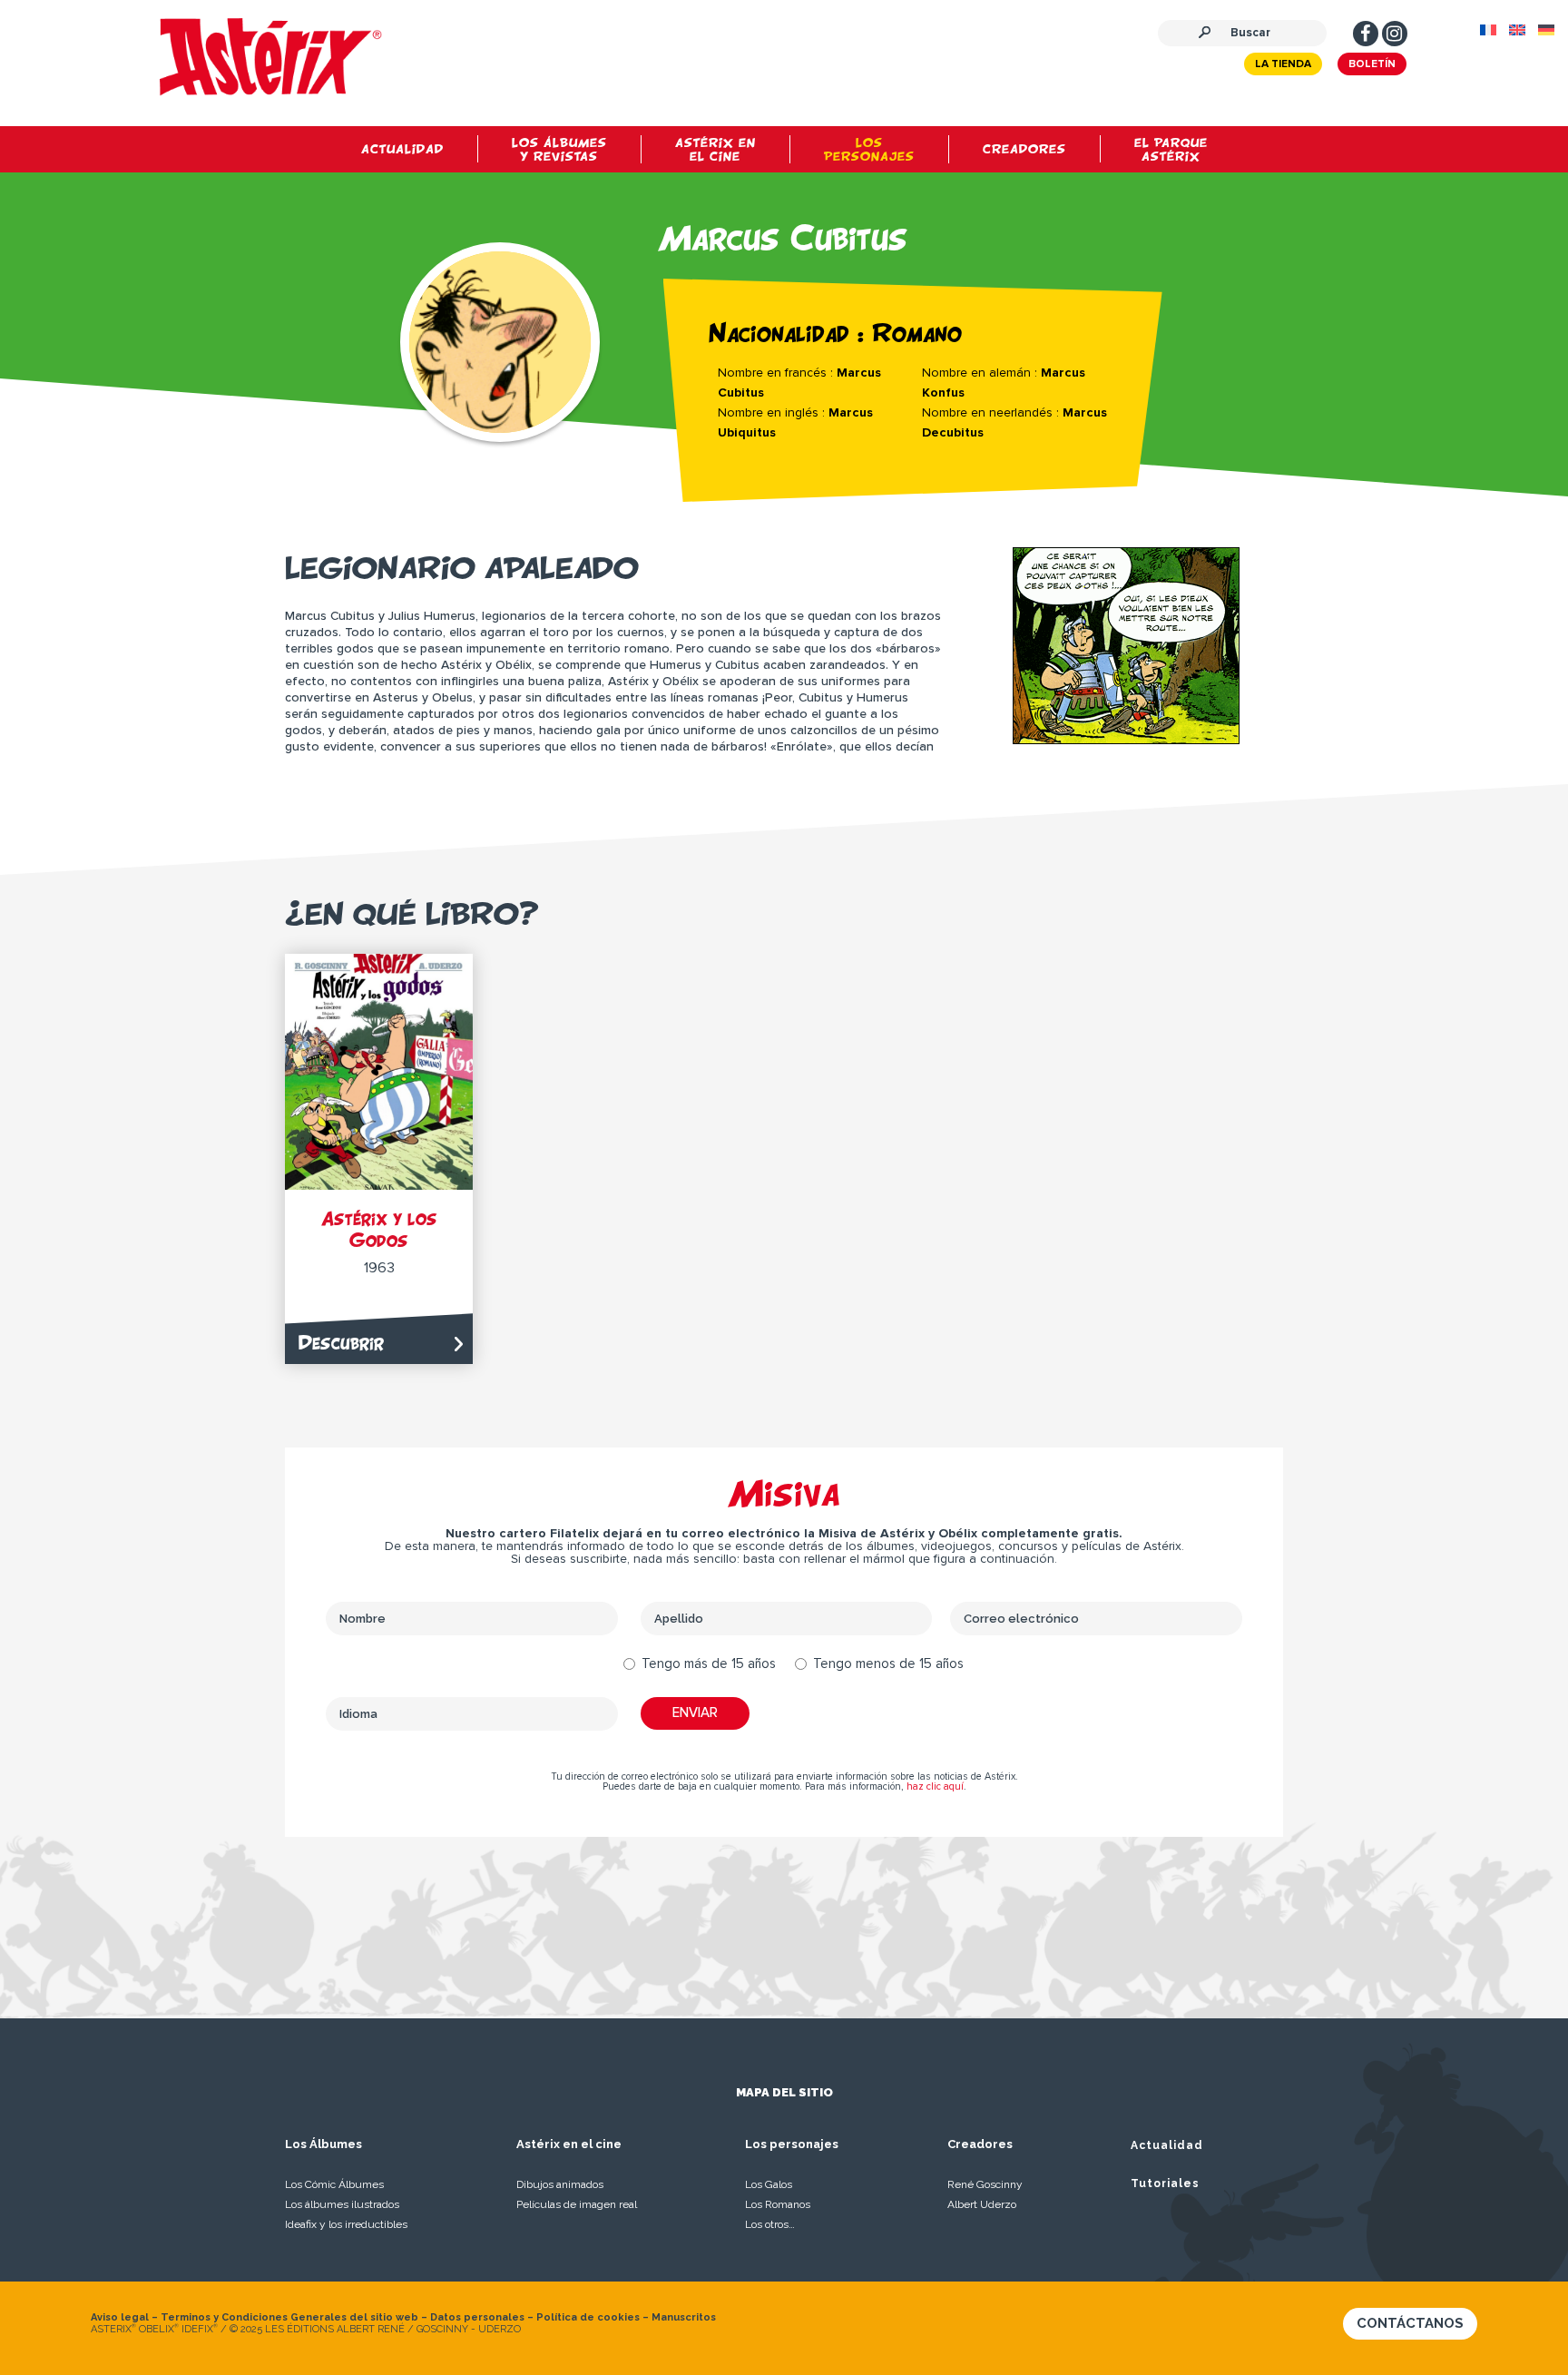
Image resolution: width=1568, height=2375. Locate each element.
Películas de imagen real (577, 2204)
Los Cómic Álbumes (334, 2184)
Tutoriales (1165, 2184)
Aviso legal (120, 2317)
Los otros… (770, 2224)
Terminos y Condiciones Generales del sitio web (289, 2317)
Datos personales (477, 2317)
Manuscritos (684, 2317)
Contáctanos (1410, 2323)
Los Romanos (778, 2204)
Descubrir (341, 1343)
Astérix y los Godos (379, 1229)
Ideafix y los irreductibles (346, 2224)
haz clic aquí (935, 1786)
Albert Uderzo (982, 2204)
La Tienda (1283, 64)
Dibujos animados (560, 2184)
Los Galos (769, 2184)
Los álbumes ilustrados (342, 2204)
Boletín (1372, 64)
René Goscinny (985, 2184)
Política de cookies (588, 2317)
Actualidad (1167, 2145)
